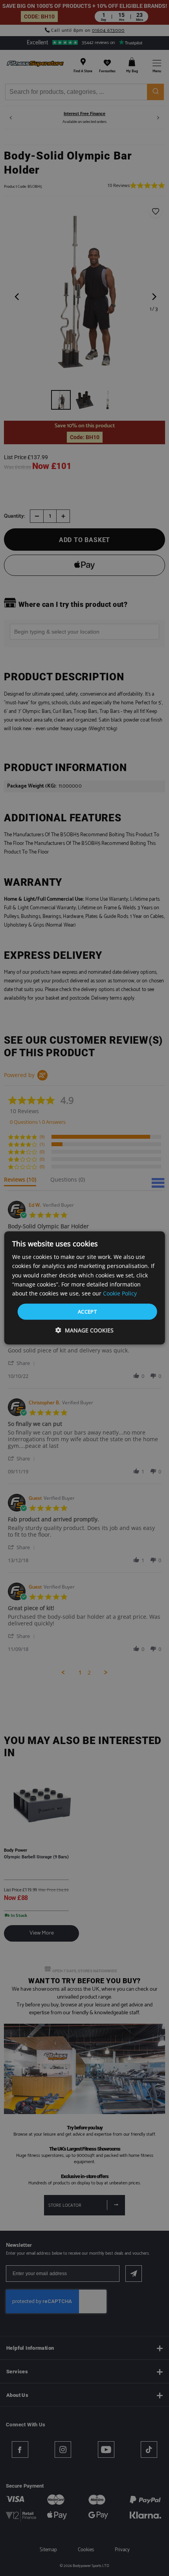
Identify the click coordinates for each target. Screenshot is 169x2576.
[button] (84, 1330)
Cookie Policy (120, 1293)
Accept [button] (87, 1312)
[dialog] (85, 1288)
